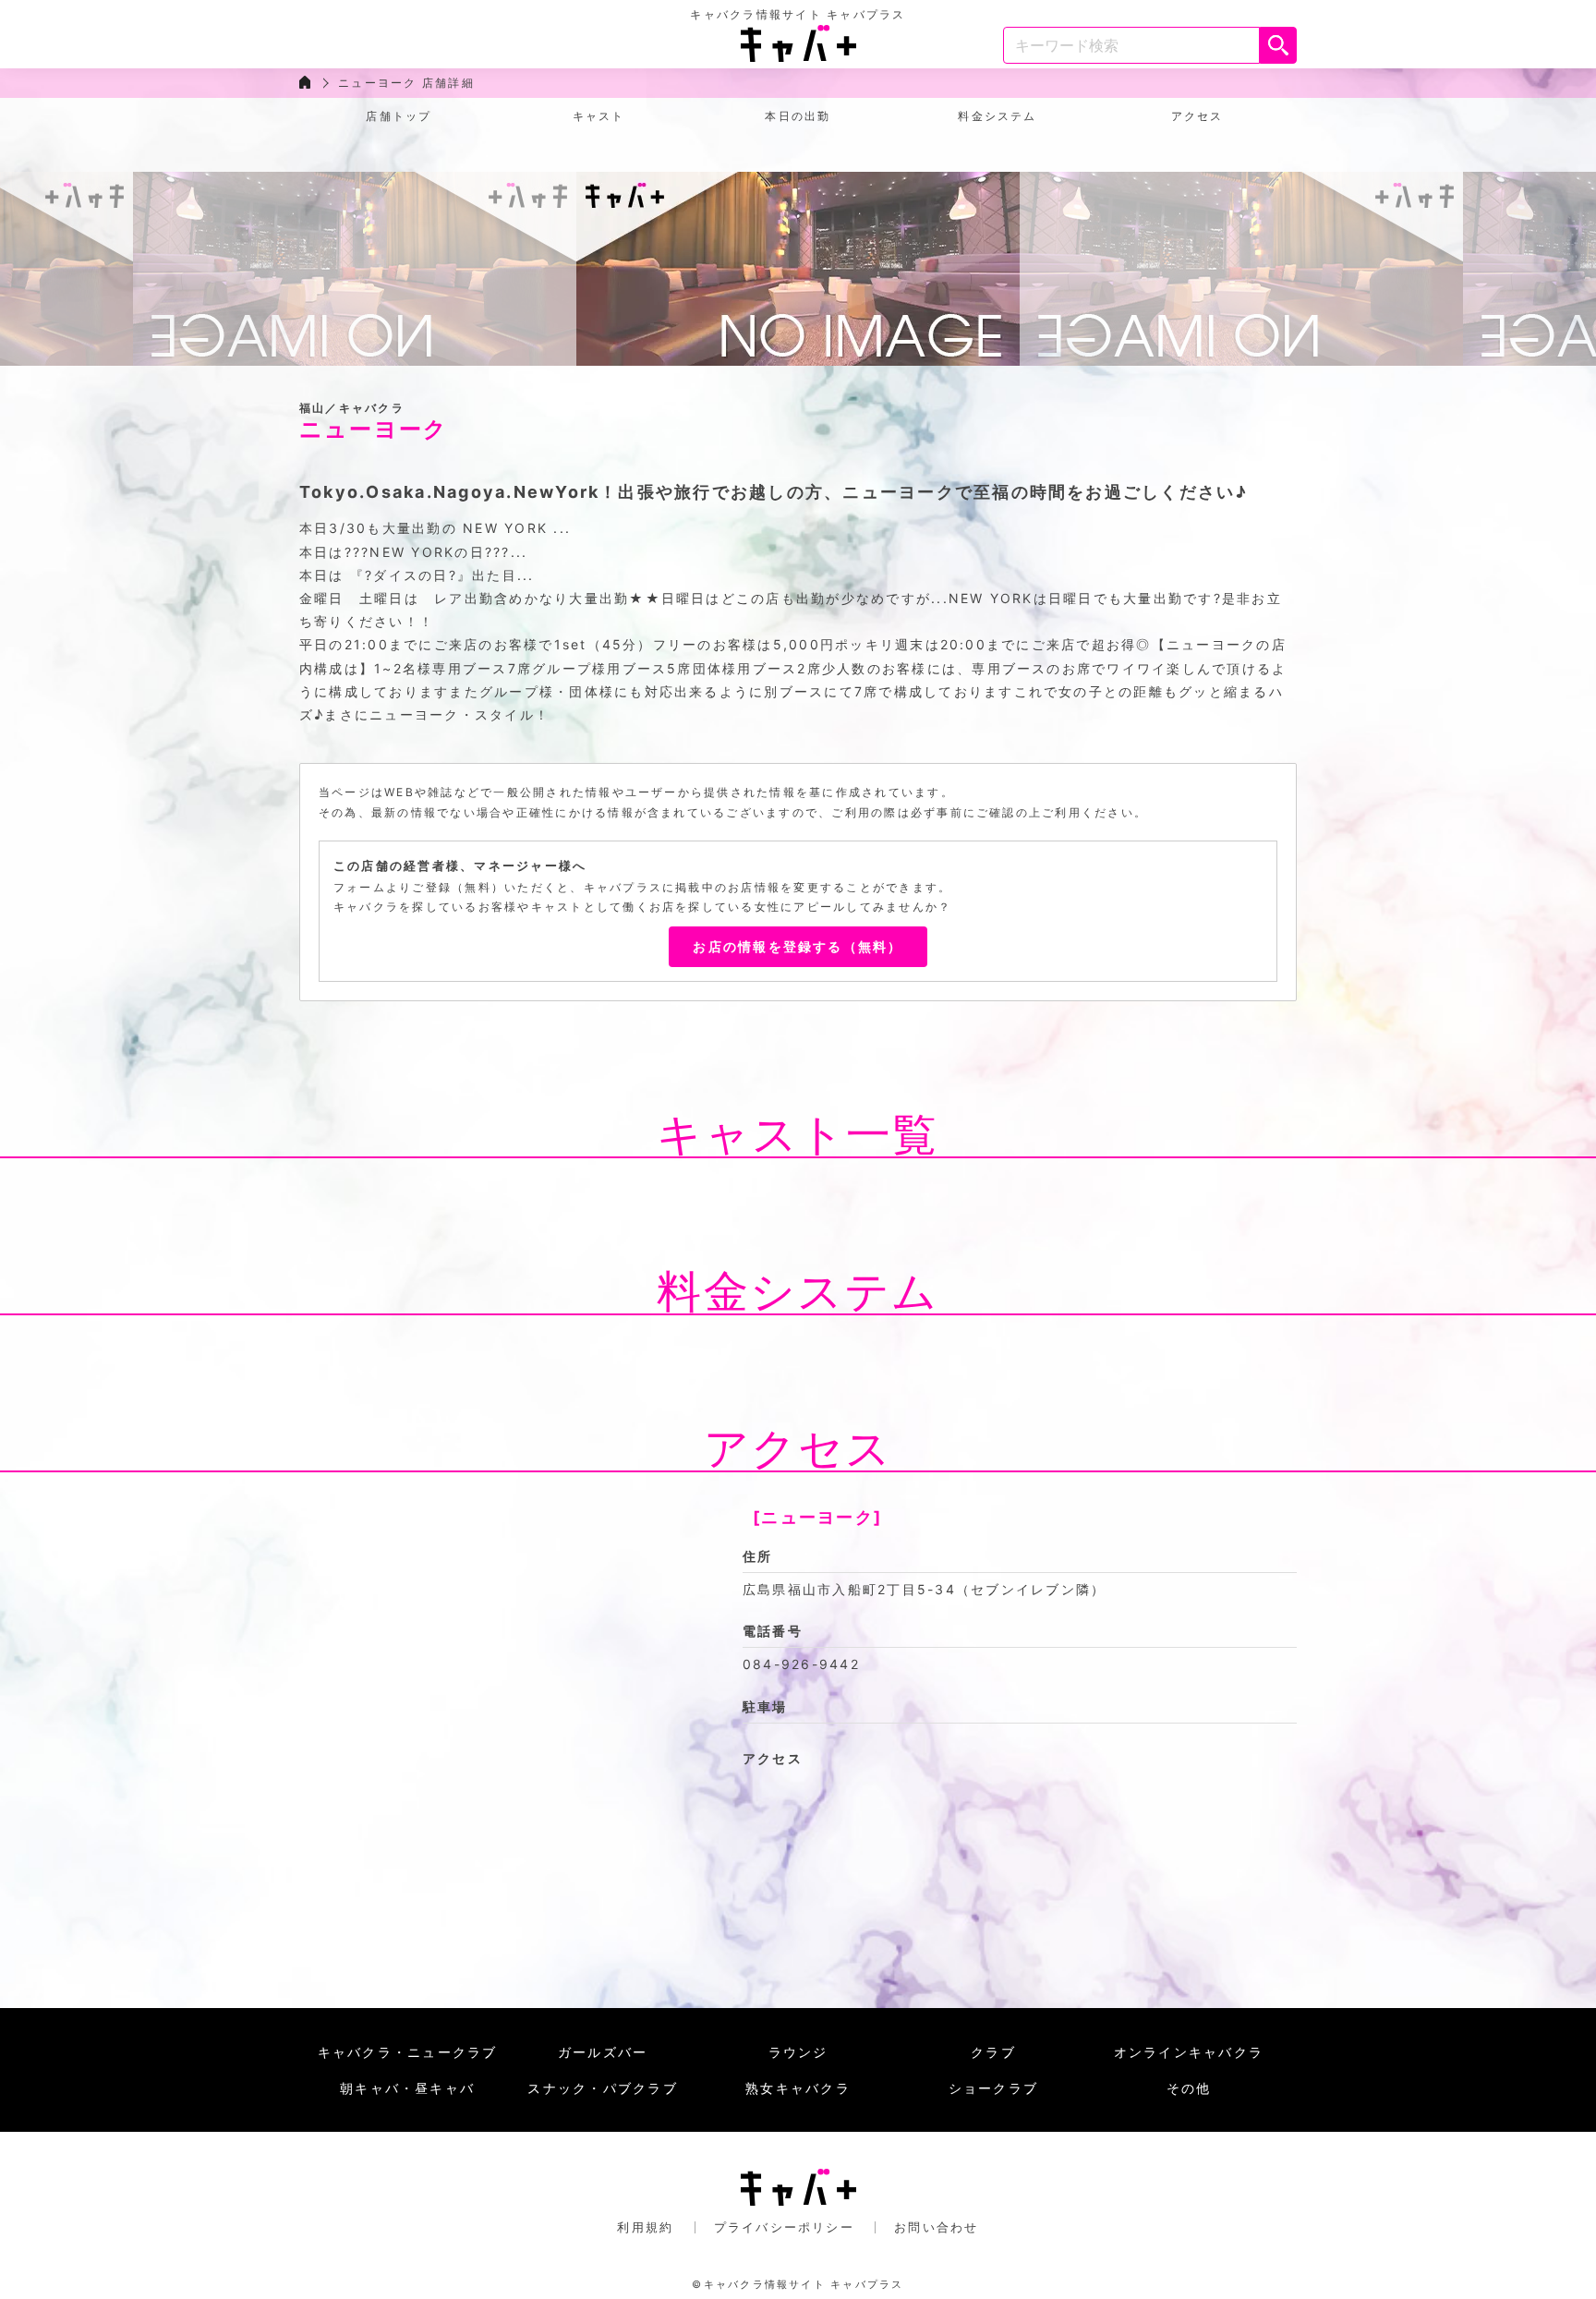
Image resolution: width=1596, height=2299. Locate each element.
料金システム (997, 116)
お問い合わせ (936, 2227)
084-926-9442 (801, 1664)
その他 (1189, 2088)
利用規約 (645, 2227)
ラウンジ (798, 2052)
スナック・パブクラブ (602, 2088)
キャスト (599, 116)
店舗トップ (399, 116)
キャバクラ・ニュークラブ (408, 2052)
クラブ (993, 2052)
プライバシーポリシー (784, 2227)
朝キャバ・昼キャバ (407, 2088)
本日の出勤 (798, 116)
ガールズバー (603, 2052)
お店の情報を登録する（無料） (798, 946)
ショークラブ (993, 2088)
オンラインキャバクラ (1189, 2052)
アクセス (1197, 116)
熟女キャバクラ (798, 2088)
